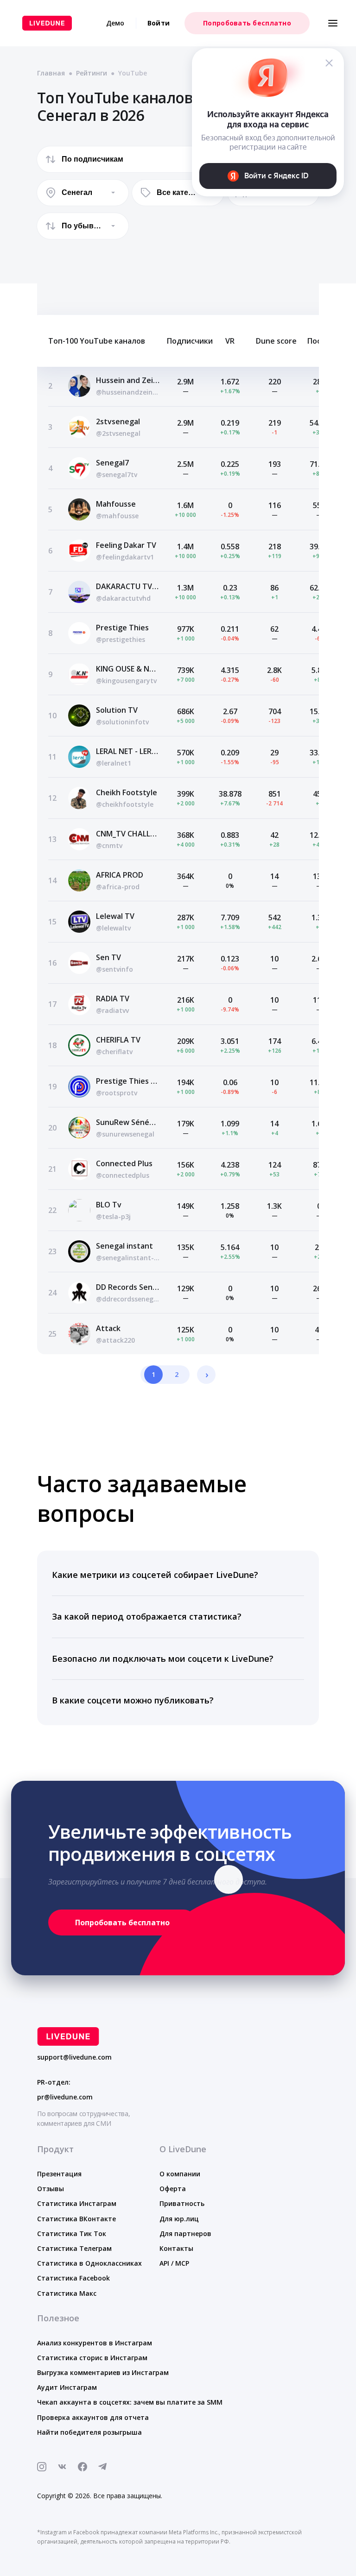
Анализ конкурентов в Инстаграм (95, 2343)
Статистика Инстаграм (77, 2203)
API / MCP (174, 2263)
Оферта (173, 2189)
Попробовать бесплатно (247, 23)
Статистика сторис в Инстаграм (92, 2358)
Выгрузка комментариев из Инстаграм (103, 2372)
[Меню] (333, 23)
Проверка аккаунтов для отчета (93, 2417)
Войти (159, 23)
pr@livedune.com (65, 2097)
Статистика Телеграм (74, 2248)
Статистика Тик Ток (72, 2234)
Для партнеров (185, 2234)
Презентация (59, 2174)
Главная (51, 73)
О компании (180, 2174)
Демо (115, 23)
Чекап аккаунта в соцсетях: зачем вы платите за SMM (130, 2402)
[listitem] (178, 1575)
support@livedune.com (74, 2057)
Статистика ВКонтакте (76, 2219)
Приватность (182, 2203)
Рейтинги (92, 73)
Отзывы (51, 2189)
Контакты (176, 2248)
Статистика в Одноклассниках (89, 2263)
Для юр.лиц (179, 2219)
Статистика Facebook (73, 2278)
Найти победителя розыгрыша (89, 2432)
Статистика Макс (67, 2293)
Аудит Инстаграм (67, 2387)
